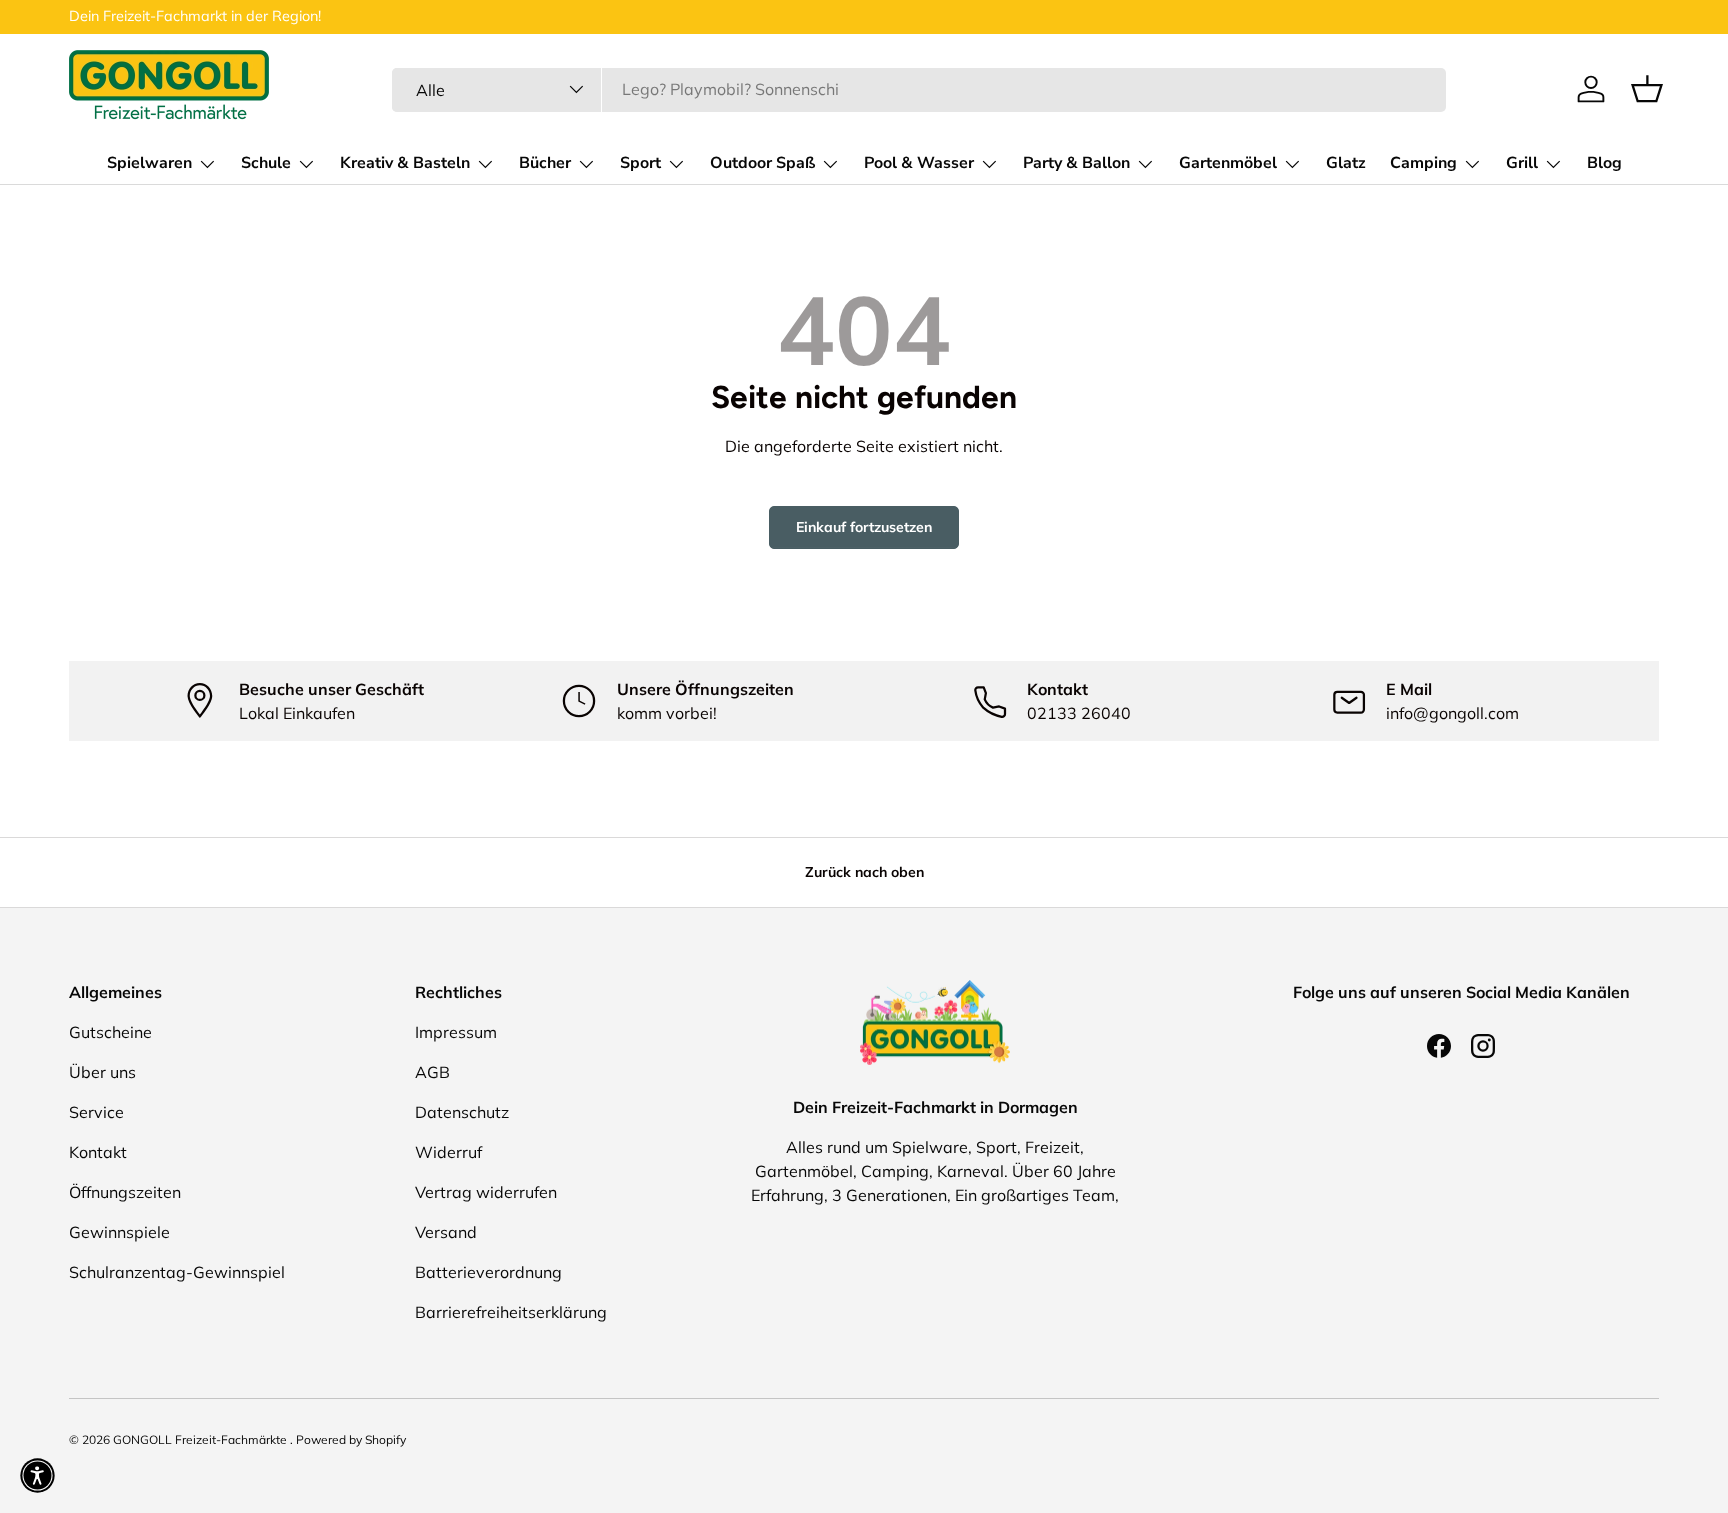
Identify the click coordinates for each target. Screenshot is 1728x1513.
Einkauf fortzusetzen (864, 527)
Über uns (102, 1072)
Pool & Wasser (919, 163)
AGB (432, 1072)
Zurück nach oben (864, 872)
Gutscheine (110, 1032)
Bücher (545, 163)
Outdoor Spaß (762, 163)
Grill (1522, 163)
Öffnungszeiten (125, 1192)
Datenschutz (462, 1112)
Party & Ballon (1076, 163)
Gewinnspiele (119, 1232)
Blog (1604, 163)
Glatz (1346, 163)
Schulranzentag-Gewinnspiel (177, 1272)
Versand (446, 1232)
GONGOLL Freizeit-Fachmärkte (201, 1439)
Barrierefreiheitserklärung (511, 1312)
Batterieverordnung (488, 1272)
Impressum (456, 1032)
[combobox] (919, 89)
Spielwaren (149, 163)
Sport (640, 163)
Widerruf (448, 1152)
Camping (1423, 163)
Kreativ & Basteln (405, 163)
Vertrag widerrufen (486, 1192)
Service (96, 1112)
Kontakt (98, 1152)
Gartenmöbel (1228, 163)
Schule (266, 163)
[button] (1647, 89)
